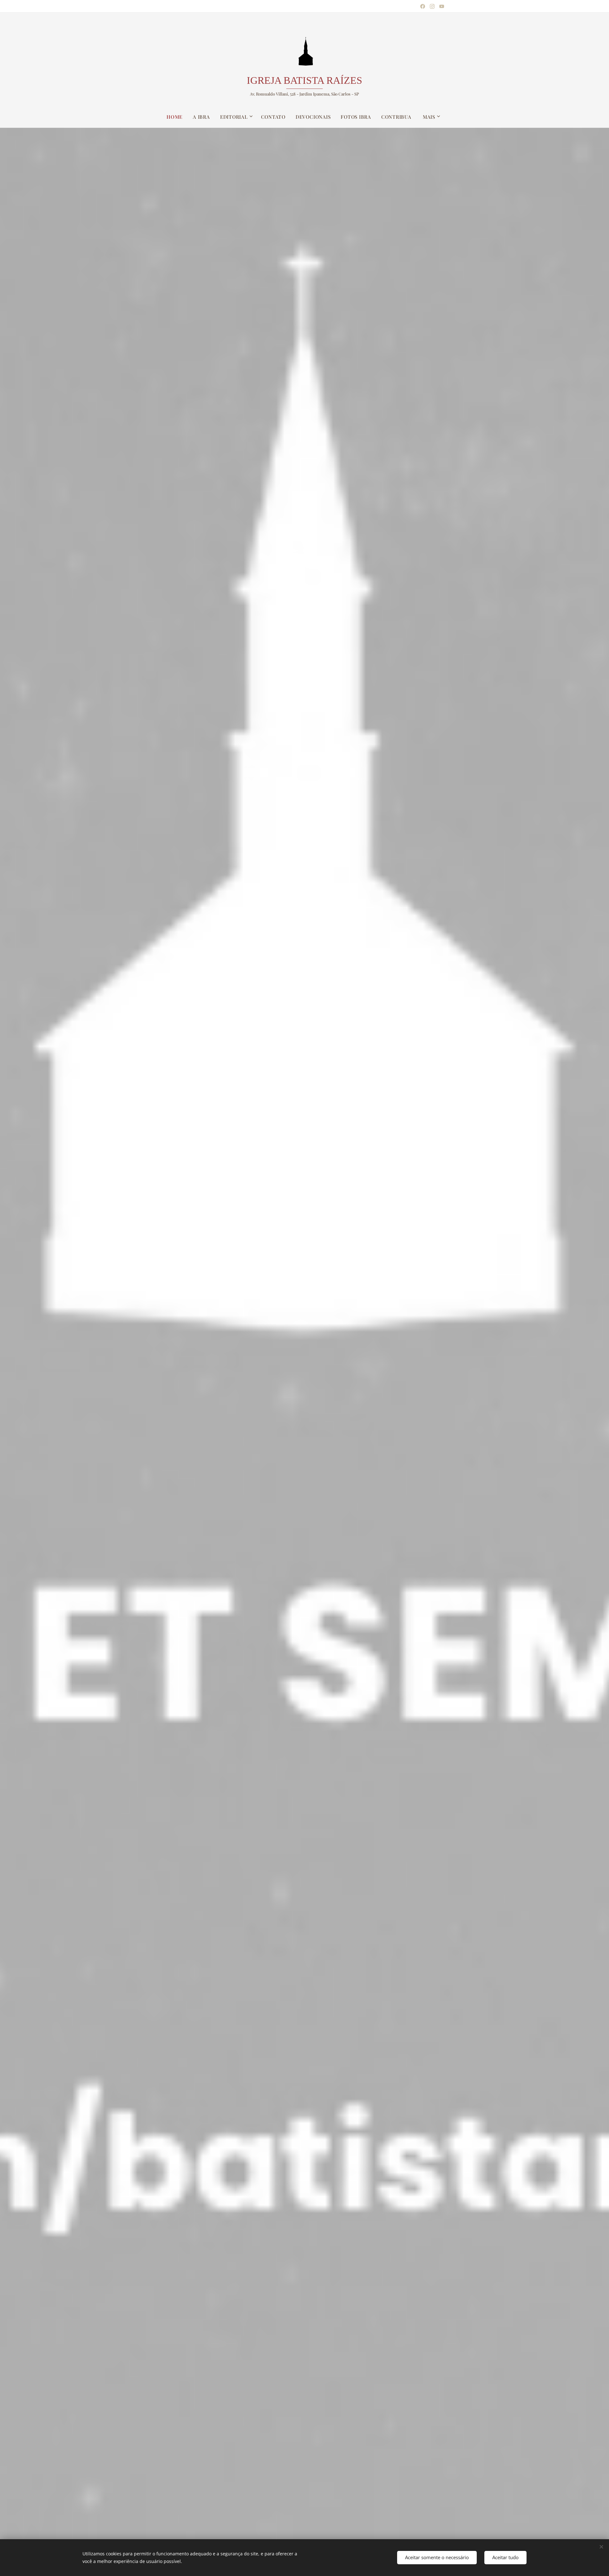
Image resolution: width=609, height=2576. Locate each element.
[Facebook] (423, 6)
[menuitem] (177, 117)
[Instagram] (432, 6)
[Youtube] (442, 6)
